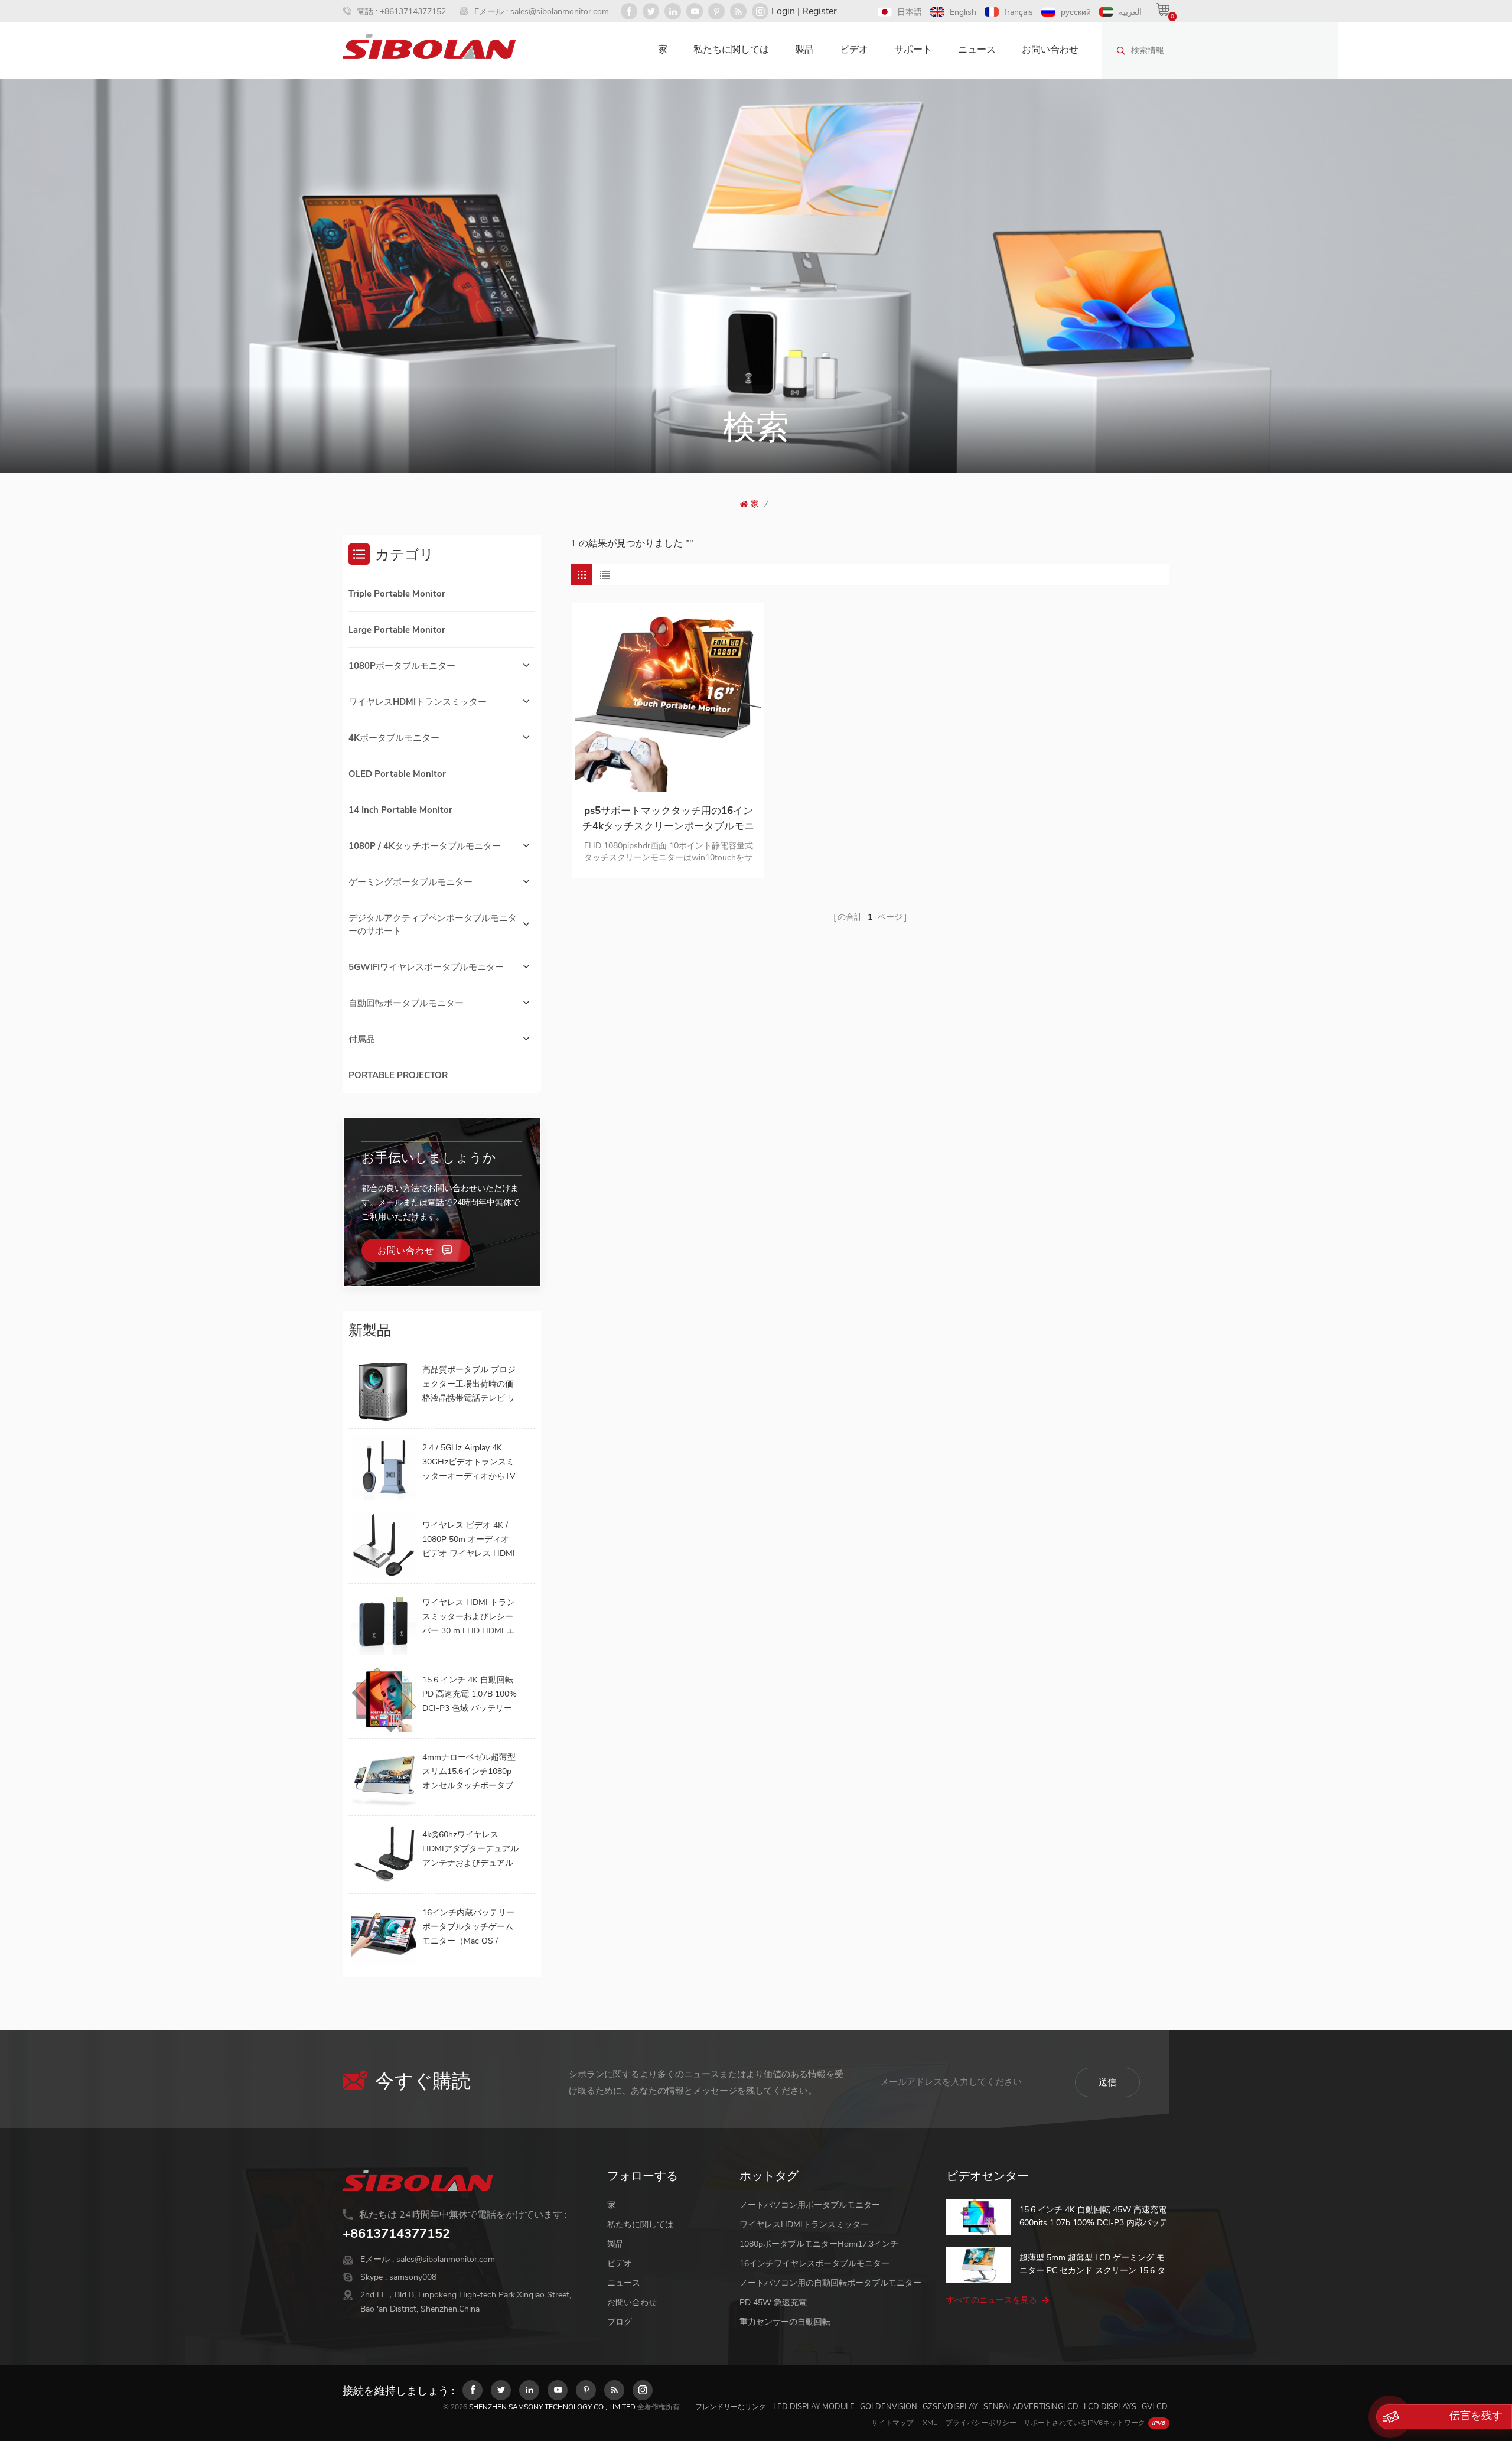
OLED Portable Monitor (397, 774)
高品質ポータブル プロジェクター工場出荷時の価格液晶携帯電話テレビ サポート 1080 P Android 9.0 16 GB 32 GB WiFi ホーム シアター (469, 1385)
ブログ (620, 2322)
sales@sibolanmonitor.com (560, 12)
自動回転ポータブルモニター (406, 1003)
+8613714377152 (413, 12)
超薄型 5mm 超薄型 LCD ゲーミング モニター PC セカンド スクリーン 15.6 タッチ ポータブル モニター (1092, 2265)
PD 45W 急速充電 (773, 2302)
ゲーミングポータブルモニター (410, 882)
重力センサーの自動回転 (785, 2322)
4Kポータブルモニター (394, 738)
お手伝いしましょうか (429, 1158)
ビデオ (854, 50)
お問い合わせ (1050, 50)
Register (819, 11)
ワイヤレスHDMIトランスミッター (418, 702)
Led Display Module (814, 2407)
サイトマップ (892, 2423)
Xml (930, 2423)
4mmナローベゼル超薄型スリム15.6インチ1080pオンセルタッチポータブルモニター (469, 1772)
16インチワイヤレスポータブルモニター (814, 2263)
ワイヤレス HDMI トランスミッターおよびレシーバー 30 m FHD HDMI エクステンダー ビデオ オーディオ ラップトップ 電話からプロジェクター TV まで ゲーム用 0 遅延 (470, 1617)
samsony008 (413, 2277)
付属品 (362, 1039)
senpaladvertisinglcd (1031, 2407)
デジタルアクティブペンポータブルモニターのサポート (433, 925)
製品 (804, 50)
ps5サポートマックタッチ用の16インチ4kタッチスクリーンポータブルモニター (668, 819)
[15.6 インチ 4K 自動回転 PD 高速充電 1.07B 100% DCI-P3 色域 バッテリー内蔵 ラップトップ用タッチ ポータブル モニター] (384, 1700)
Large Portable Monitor (397, 630)
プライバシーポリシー (981, 2423)
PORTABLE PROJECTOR (398, 1075)
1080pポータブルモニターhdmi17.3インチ (819, 2244)
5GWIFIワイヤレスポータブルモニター (426, 967)
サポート (913, 50)
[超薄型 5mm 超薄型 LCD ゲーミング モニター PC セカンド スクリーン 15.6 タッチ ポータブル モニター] (978, 2265)
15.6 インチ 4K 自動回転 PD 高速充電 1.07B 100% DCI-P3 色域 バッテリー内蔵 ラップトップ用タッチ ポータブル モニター (470, 1695)
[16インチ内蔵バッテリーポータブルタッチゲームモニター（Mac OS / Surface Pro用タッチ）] (384, 1932)
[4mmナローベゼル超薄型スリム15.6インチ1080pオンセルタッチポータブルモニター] (384, 1777)
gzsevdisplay (950, 2407)
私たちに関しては (731, 50)
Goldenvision (889, 2407)
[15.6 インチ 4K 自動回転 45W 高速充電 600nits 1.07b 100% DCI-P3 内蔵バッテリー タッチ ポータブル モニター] (978, 2217)
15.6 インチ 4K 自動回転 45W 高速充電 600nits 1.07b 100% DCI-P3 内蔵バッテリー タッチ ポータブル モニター (1094, 2217)
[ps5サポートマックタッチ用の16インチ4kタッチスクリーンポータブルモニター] (668, 699)
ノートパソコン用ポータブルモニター (810, 2205)
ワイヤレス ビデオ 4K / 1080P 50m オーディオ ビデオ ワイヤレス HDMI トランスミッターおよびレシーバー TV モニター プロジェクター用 (469, 1540)
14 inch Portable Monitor (400, 810)
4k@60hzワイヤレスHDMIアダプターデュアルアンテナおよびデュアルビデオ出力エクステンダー (470, 1850)
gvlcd (1155, 2407)
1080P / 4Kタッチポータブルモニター (425, 846)
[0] (1163, 9)
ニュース (977, 50)
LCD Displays (1110, 2407)
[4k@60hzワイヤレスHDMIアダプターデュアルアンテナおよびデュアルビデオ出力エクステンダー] (384, 1854)
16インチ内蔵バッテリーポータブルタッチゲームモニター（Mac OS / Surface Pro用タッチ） (468, 1928)
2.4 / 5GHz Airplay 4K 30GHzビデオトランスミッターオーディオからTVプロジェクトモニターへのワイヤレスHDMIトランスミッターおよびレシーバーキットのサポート (470, 1463)
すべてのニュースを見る (992, 2300)
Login (783, 11)
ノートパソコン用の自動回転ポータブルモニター (830, 2283)
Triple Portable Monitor (397, 594)
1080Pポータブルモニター (402, 666)
